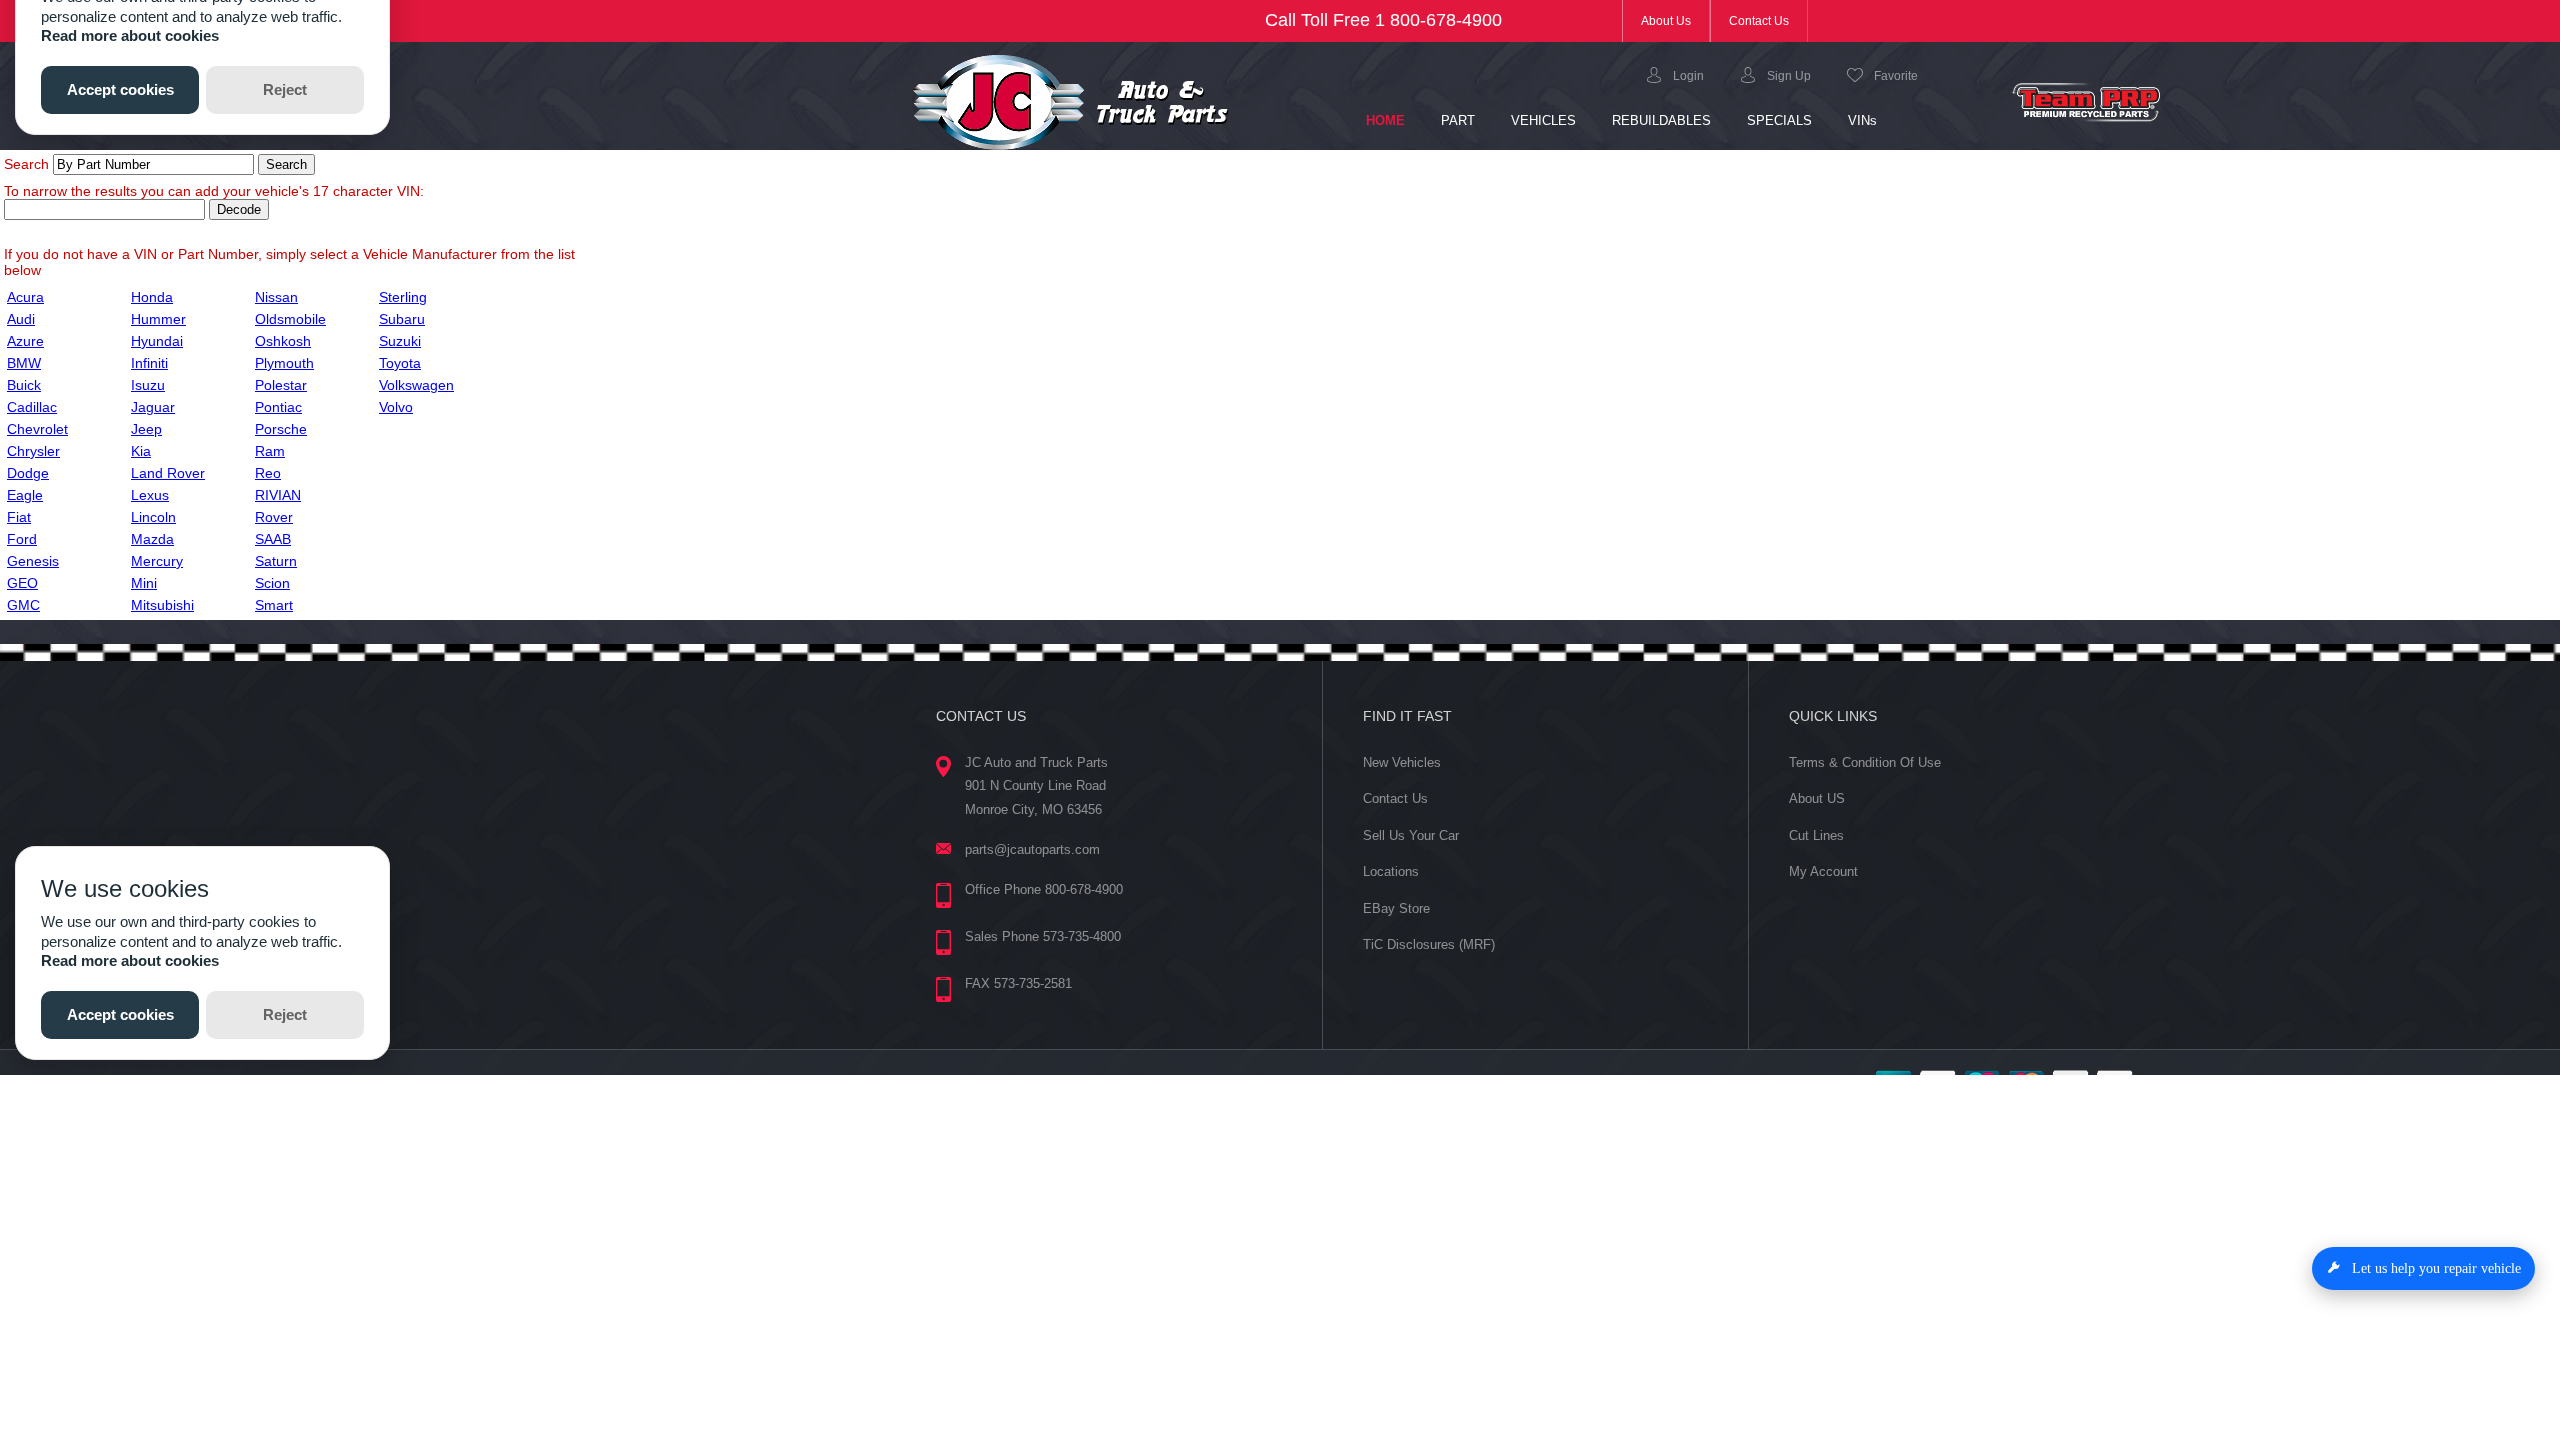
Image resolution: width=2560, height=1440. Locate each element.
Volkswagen (416, 385)
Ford (22, 539)
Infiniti (149, 363)
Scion (272, 583)
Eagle (25, 495)
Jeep (146, 429)
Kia (141, 451)
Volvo (396, 407)
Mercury (157, 561)
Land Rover (168, 473)
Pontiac (278, 407)
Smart (274, 605)
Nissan (276, 297)
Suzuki (400, 341)
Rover (274, 517)
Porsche (281, 429)
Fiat (19, 517)
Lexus (150, 495)
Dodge (28, 473)
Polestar (281, 385)
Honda (152, 297)
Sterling (403, 297)
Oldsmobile (290, 319)
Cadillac (32, 407)
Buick (24, 385)
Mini (144, 583)
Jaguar (153, 407)
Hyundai (157, 341)
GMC (23, 605)
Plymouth (284, 363)
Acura (25, 297)
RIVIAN (278, 495)
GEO (22, 583)
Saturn (276, 561)
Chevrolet (37, 429)
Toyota (400, 363)
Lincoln (153, 517)
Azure (25, 341)
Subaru (402, 319)
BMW (24, 363)
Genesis (33, 561)
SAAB (273, 539)
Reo (268, 473)
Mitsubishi (162, 605)
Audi (21, 319)
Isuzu (148, 385)
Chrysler (33, 451)
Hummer (158, 319)
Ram (270, 451)
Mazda (152, 539)
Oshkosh (283, 341)
